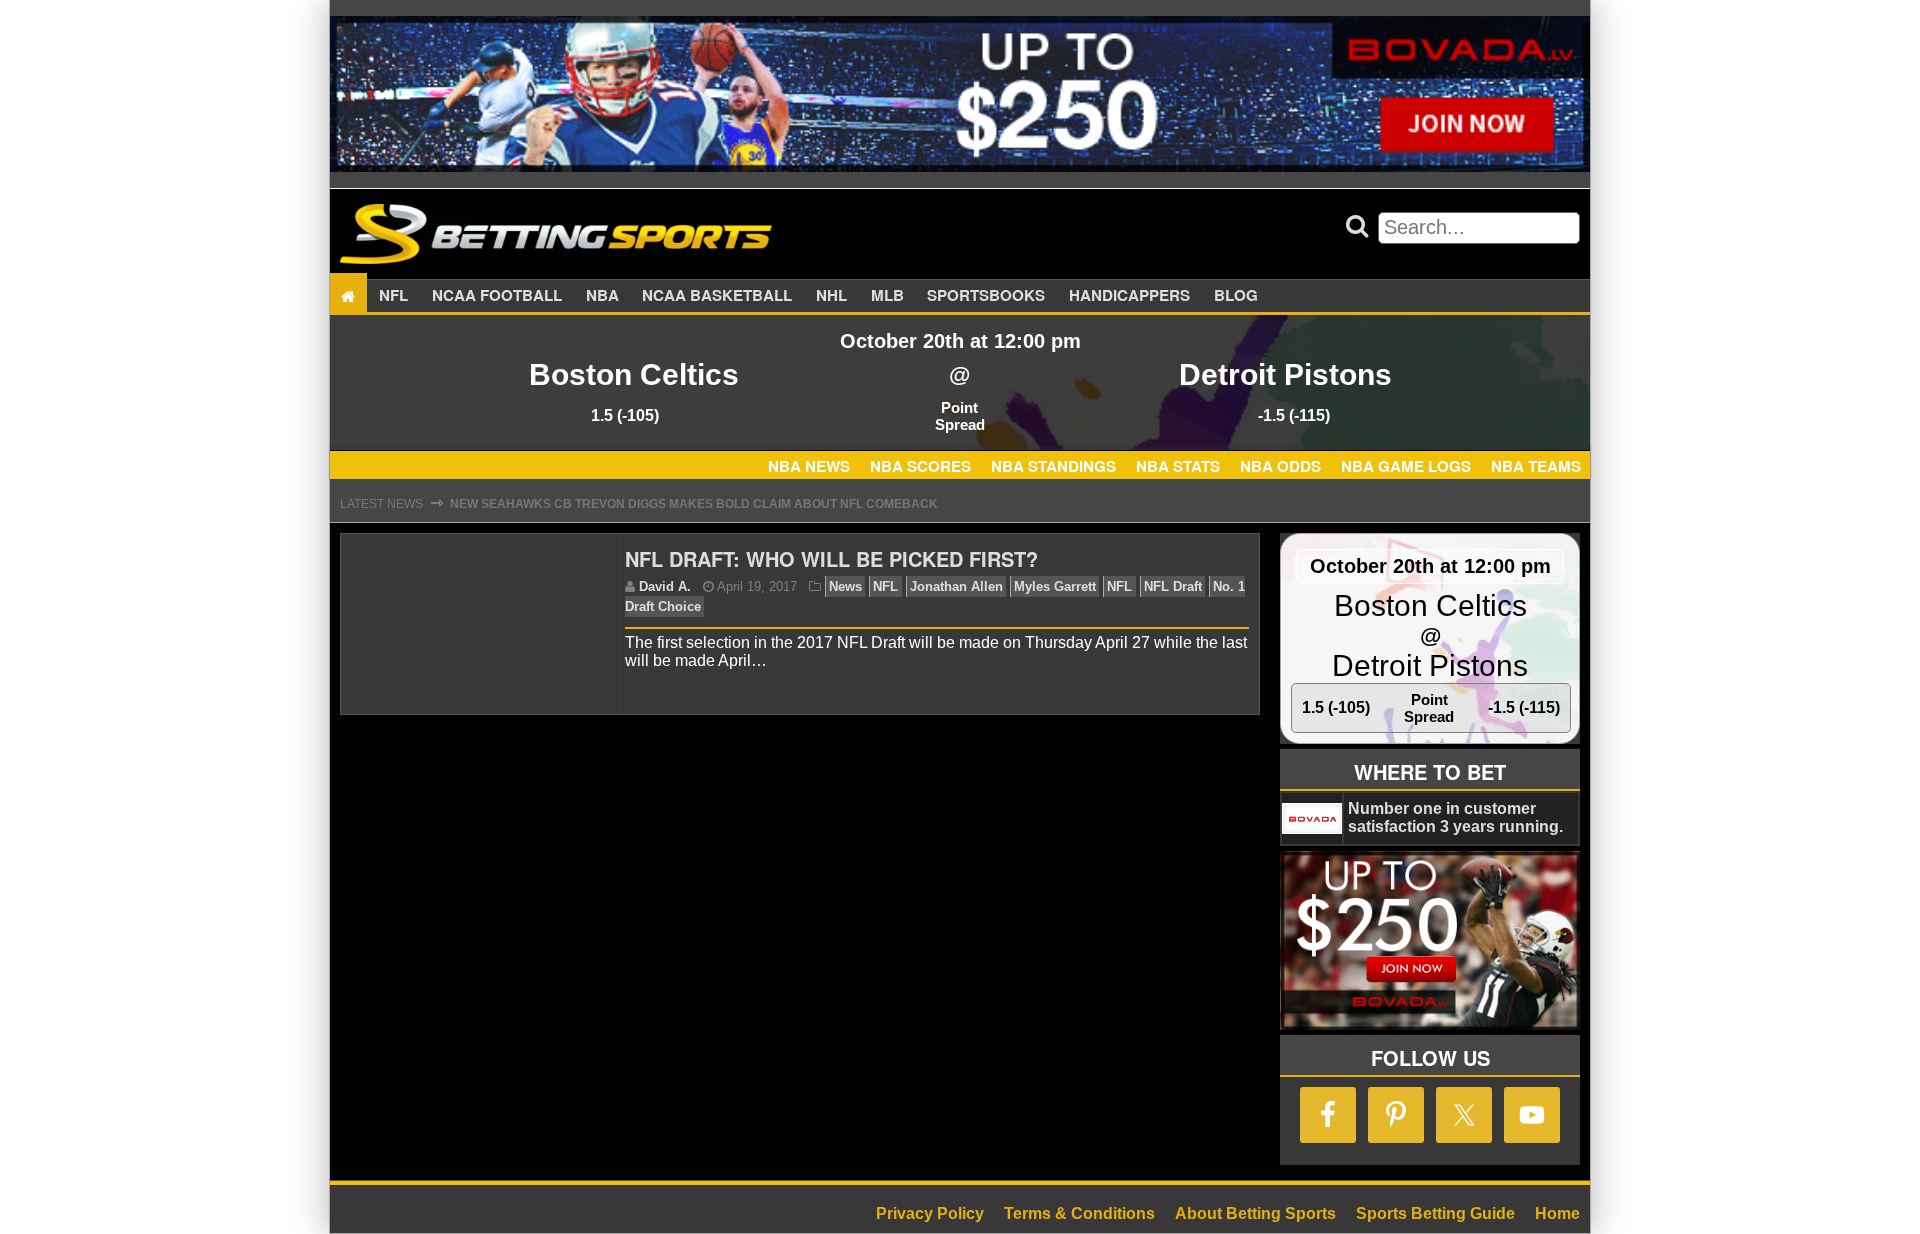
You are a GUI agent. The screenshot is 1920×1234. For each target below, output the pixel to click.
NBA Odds (1280, 466)
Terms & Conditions (1079, 1213)
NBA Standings (1053, 466)
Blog (1236, 296)
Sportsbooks (986, 296)
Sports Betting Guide (1435, 1213)
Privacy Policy (930, 1213)
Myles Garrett (1055, 586)
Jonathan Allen (956, 586)
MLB (887, 296)
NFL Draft (1173, 586)
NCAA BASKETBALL (717, 296)
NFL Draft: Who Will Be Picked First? (831, 558)
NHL (831, 296)
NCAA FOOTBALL (497, 296)
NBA (602, 296)
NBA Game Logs (1406, 466)
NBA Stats (1178, 466)
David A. (665, 586)
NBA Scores (920, 466)
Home (1557, 1213)
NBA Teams (1536, 466)
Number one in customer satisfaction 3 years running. (1455, 817)
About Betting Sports (1255, 1213)
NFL (393, 296)
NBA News (809, 466)
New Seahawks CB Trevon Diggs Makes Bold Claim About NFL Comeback (694, 504)
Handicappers (1129, 296)
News (845, 586)
